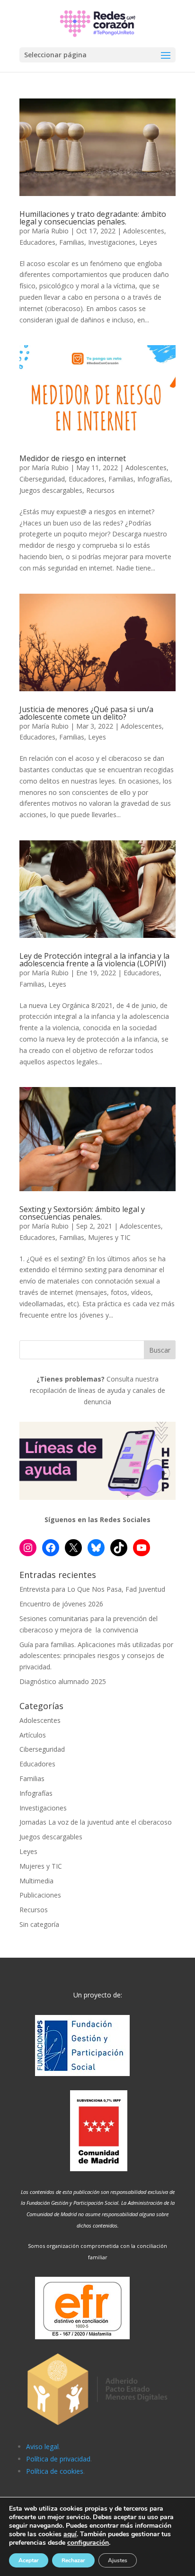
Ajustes (118, 2560)
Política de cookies (55, 2471)
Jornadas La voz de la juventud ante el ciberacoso (96, 1822)
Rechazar (73, 2560)
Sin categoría (39, 1924)
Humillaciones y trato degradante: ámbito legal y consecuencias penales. (93, 218)
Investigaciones (112, 242)
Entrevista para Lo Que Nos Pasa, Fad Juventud (92, 1589)
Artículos (33, 1735)
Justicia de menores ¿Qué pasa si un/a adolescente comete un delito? (86, 713)
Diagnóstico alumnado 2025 (63, 1681)
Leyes (148, 242)
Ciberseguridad (42, 479)
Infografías (154, 479)
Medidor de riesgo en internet (73, 458)
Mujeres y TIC (109, 1237)
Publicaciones (40, 1895)
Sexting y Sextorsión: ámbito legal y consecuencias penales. (82, 1213)
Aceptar (29, 2560)
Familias (72, 242)
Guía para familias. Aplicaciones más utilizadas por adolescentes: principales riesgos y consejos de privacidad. (96, 1656)
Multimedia (36, 1881)
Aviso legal (42, 2447)
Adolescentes (144, 231)
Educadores (37, 242)
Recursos (100, 490)
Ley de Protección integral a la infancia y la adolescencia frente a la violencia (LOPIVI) (94, 960)
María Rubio (50, 231)
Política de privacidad (58, 2459)
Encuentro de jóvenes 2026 (61, 1604)
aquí (70, 2534)
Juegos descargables (51, 490)
